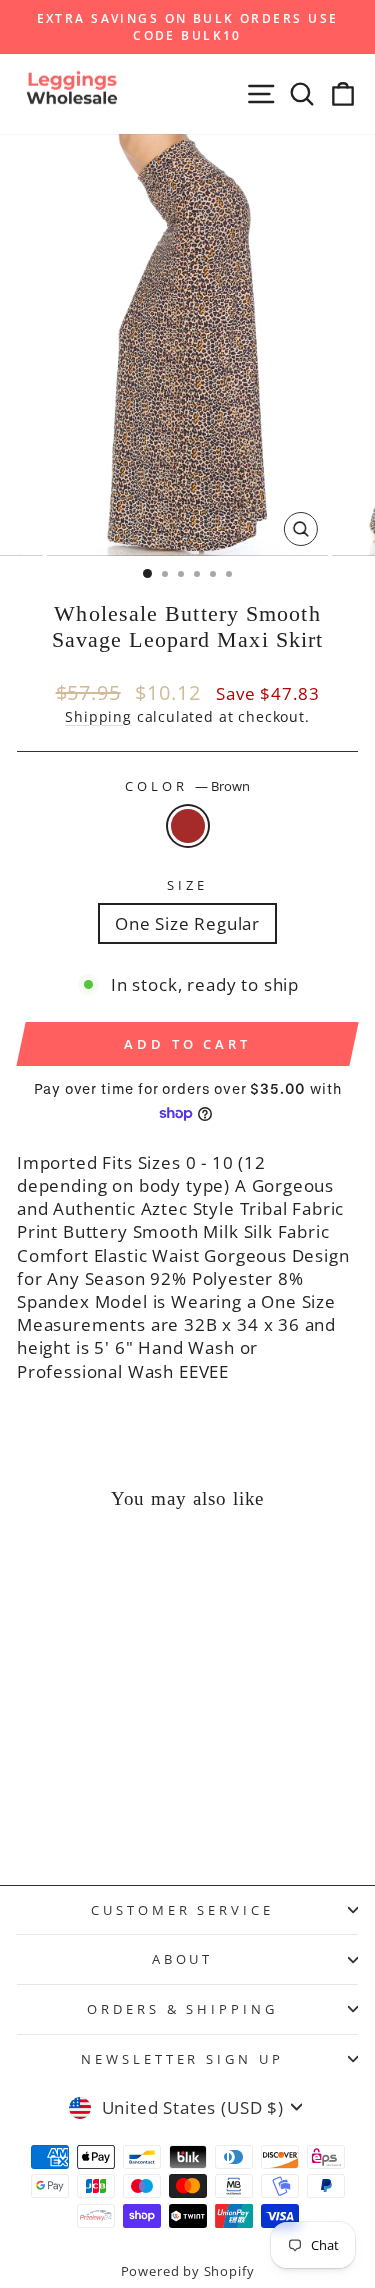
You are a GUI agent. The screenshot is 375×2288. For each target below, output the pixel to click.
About (183, 1959)
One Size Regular (187, 923)
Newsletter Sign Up (183, 2059)
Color (187, 786)
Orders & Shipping (183, 2009)
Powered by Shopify (188, 2271)
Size (187, 885)
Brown (188, 826)
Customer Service (183, 1910)
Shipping (98, 716)
